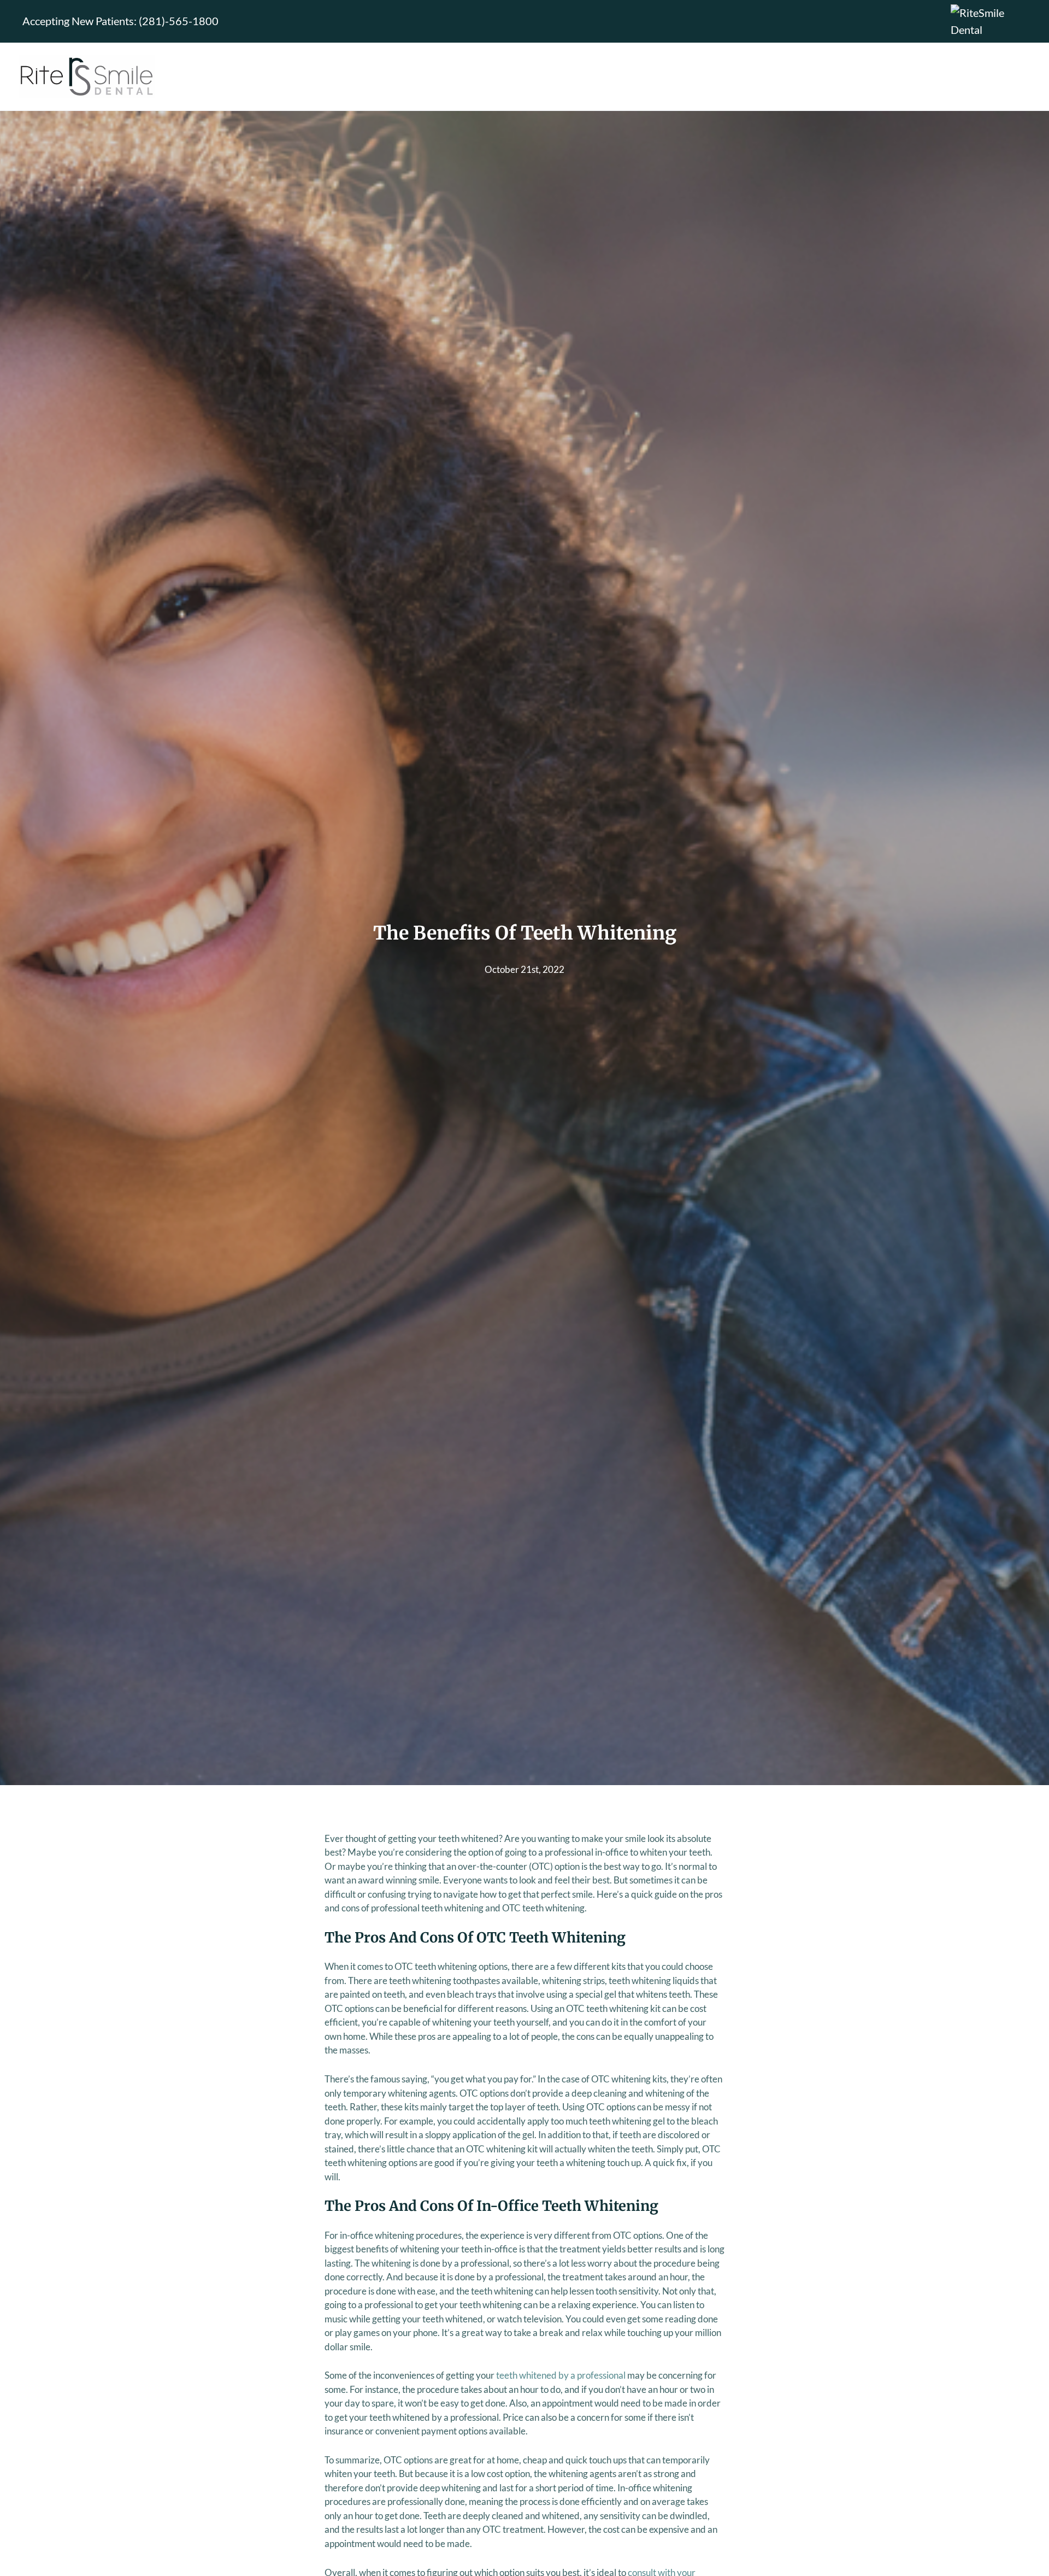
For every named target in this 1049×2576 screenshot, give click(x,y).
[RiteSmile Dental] (989, 20)
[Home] (87, 77)
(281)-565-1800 (179, 21)
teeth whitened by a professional (561, 2375)
